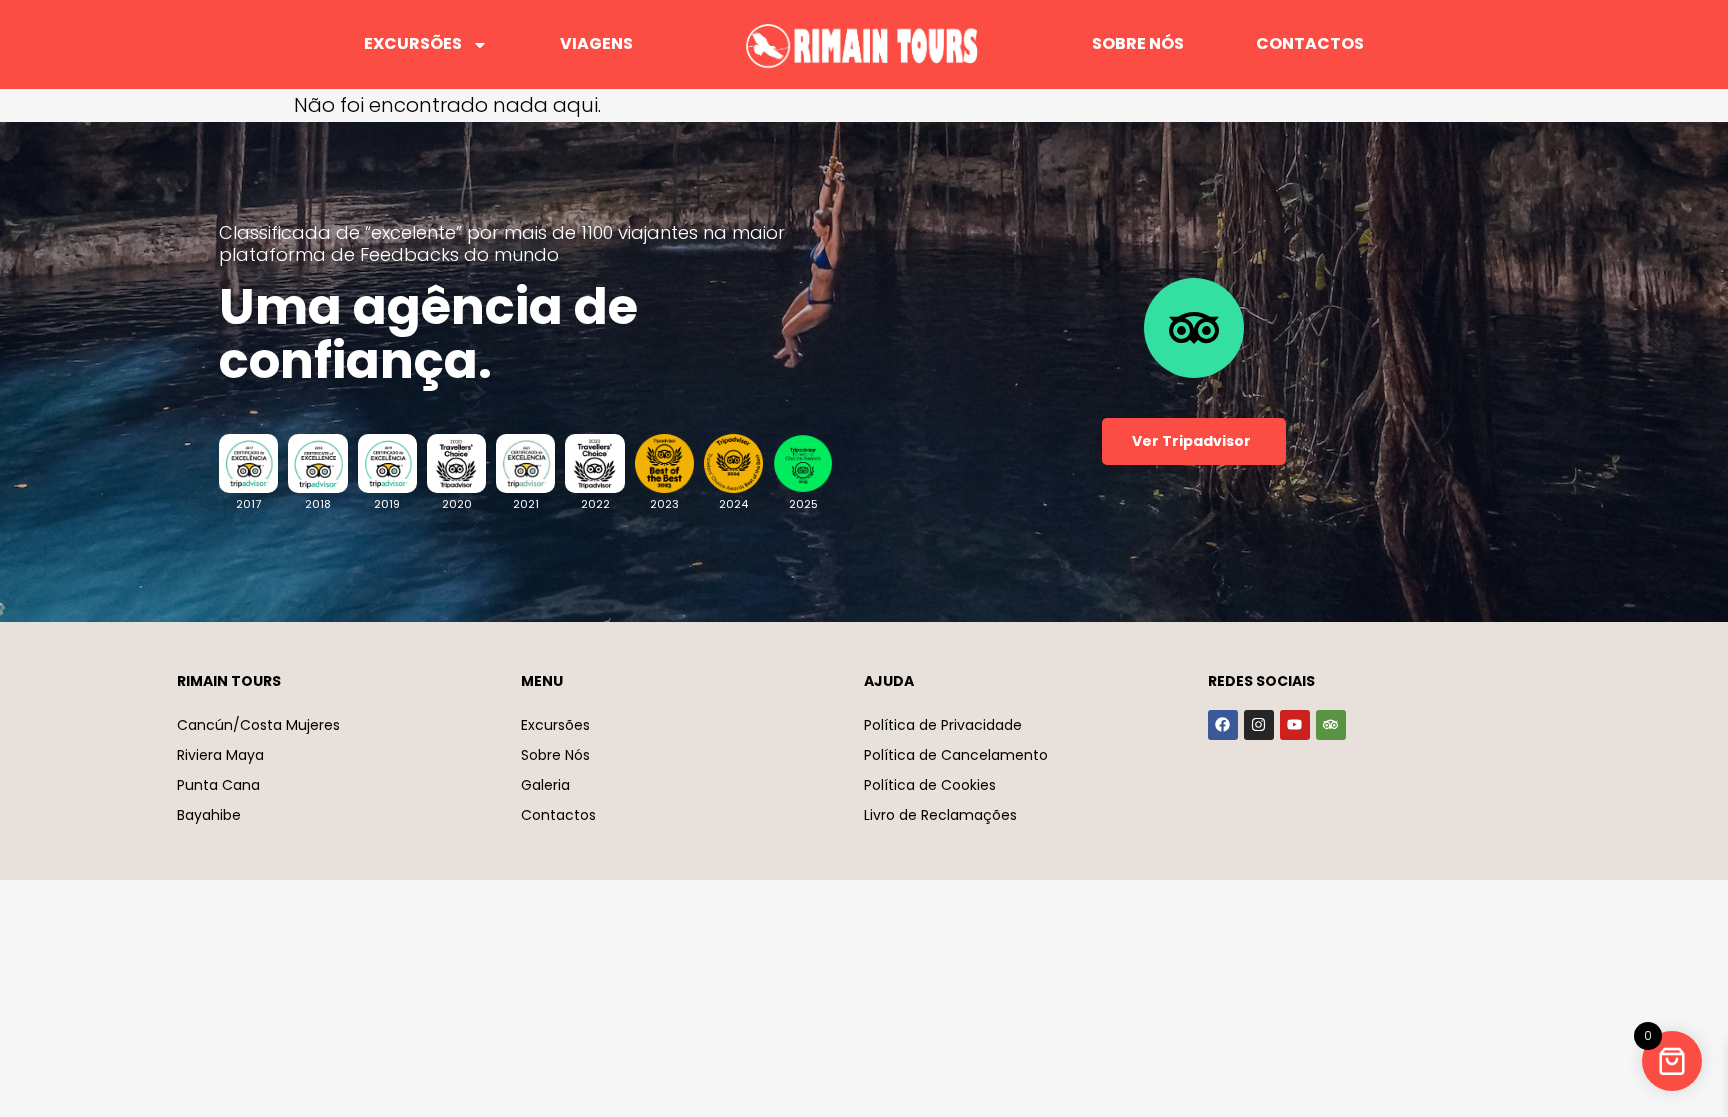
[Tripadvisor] (1331, 725)
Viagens (596, 43)
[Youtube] (1295, 725)
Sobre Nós (1138, 43)
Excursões (413, 43)
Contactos (1310, 43)
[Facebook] (1223, 725)
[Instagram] (1259, 725)
